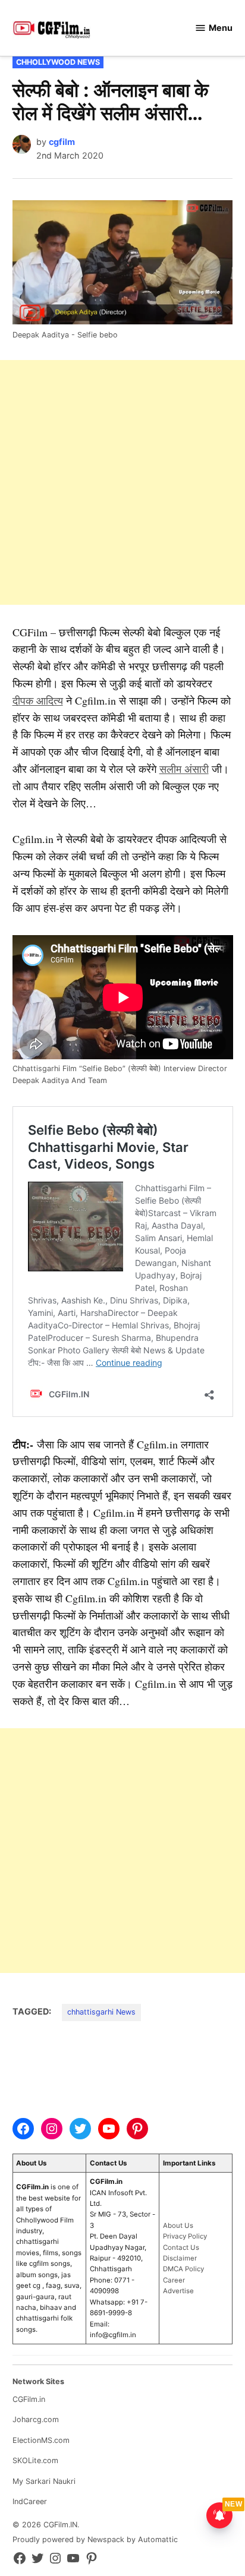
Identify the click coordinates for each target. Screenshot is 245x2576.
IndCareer (30, 2501)
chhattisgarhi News (101, 2012)
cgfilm (62, 142)
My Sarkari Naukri (44, 2481)
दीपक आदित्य (38, 700)
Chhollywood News (58, 62)
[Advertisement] (122, 482)
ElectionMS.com (41, 2440)
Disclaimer (180, 2258)
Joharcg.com (36, 2419)
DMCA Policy (183, 2269)
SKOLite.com (35, 2460)
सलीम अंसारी (184, 769)
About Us (178, 2225)
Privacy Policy (185, 2236)
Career (174, 2280)
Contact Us (181, 2247)
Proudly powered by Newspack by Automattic (95, 2539)
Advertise (178, 2291)
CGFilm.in (29, 2399)
